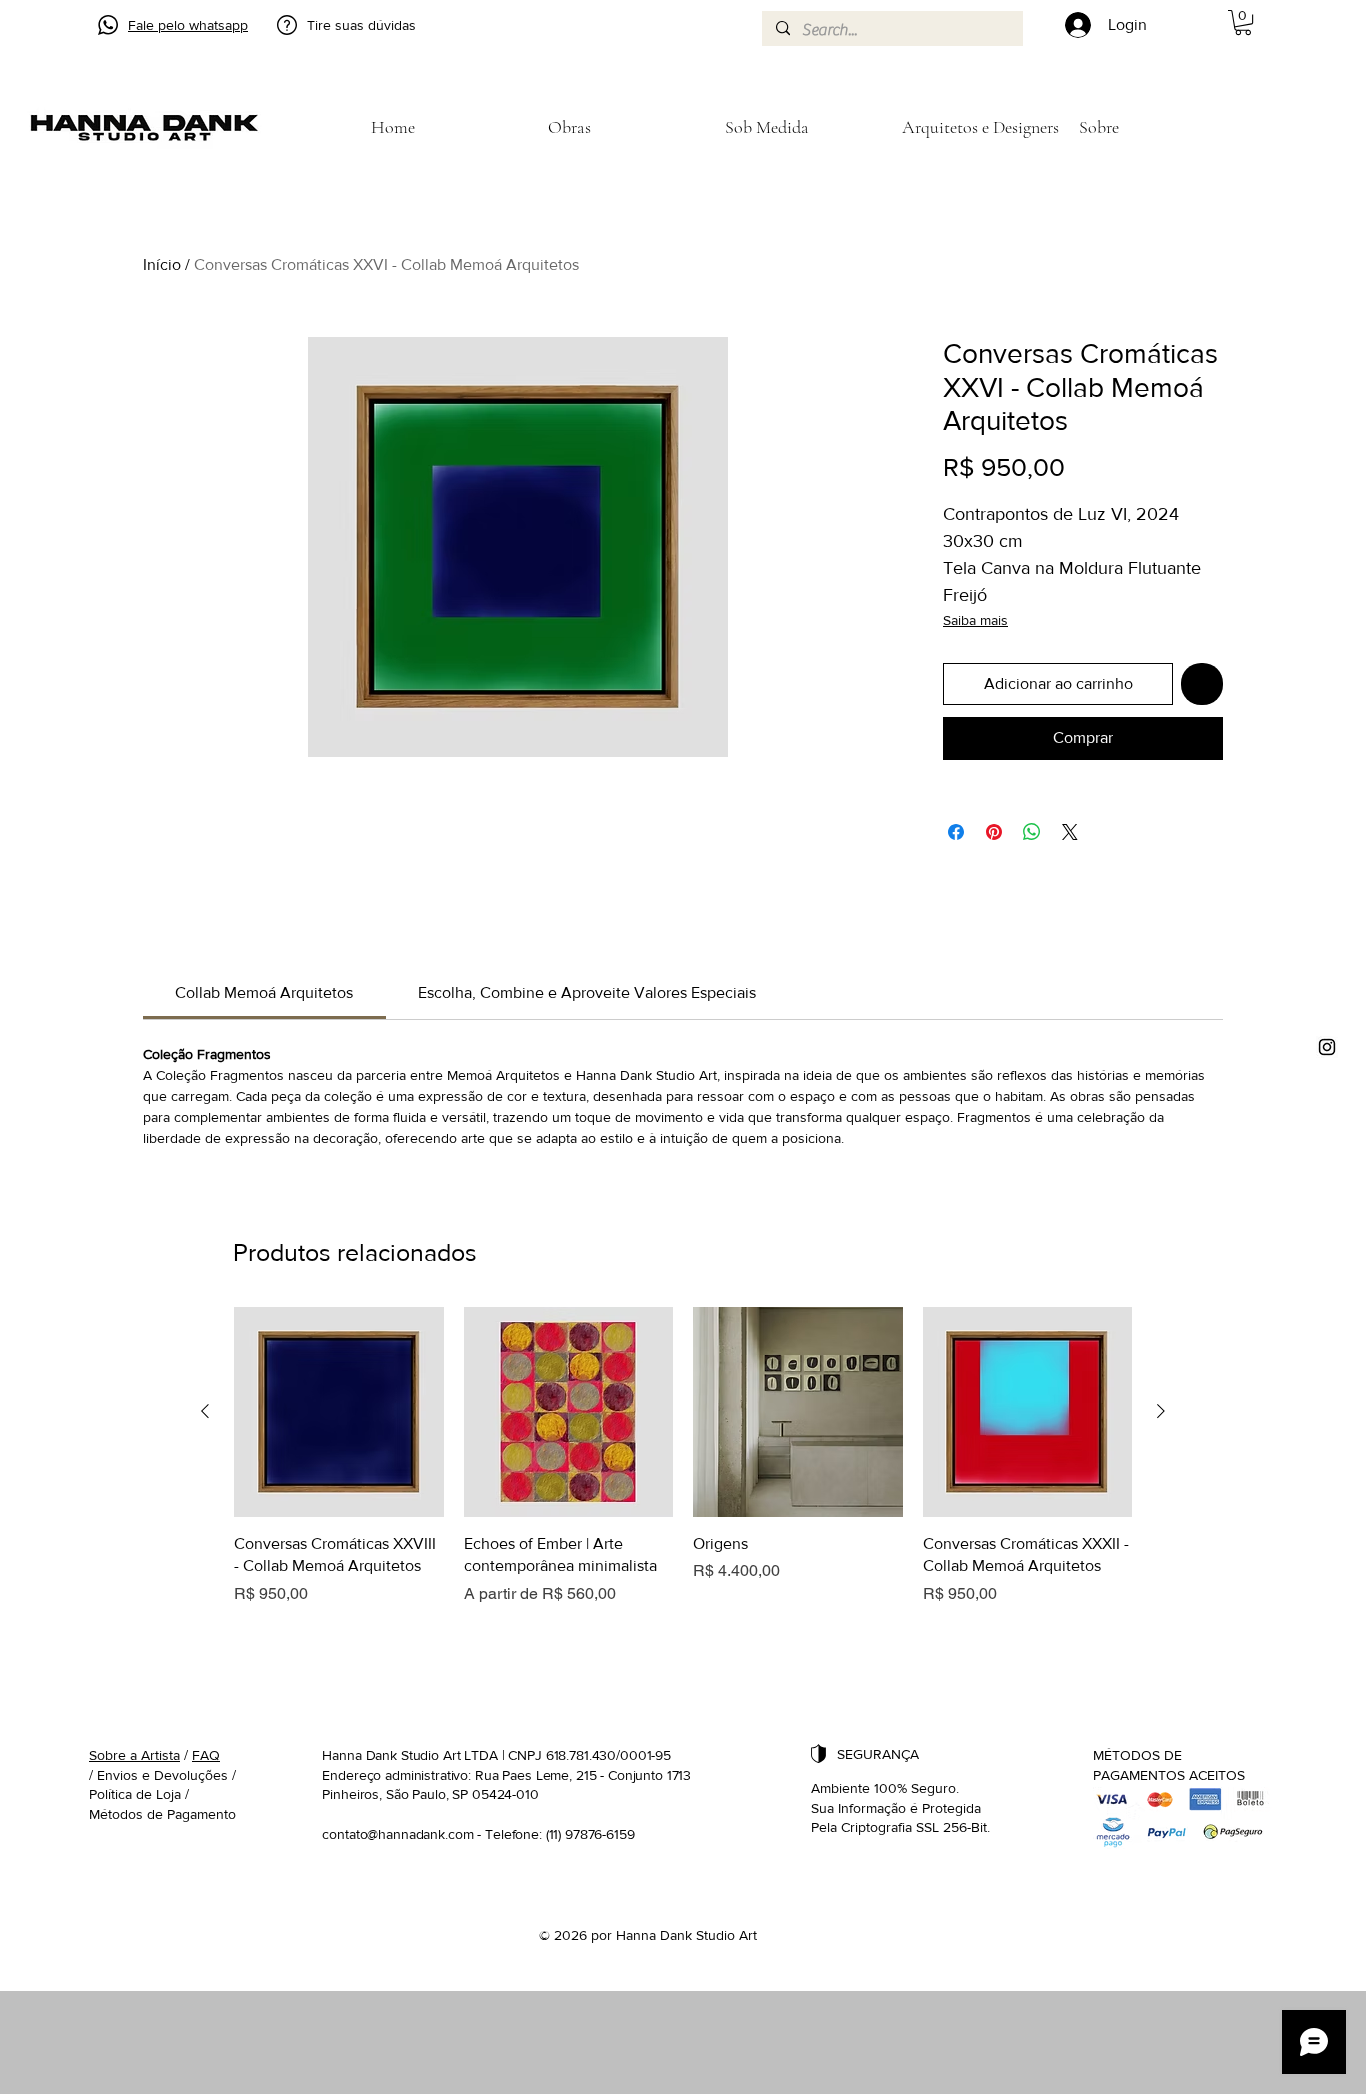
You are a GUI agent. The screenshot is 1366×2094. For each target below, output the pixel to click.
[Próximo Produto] (1161, 1411)
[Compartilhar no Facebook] (956, 832)
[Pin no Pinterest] (994, 832)
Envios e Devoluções (162, 1775)
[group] (683, 1456)
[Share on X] (1070, 832)
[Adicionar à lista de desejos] (1202, 684)
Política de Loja (135, 1794)
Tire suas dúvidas (361, 25)
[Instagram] (1327, 1047)
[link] (264, 992)
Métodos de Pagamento (162, 1814)
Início (162, 264)
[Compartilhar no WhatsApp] (1032, 832)
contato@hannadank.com (397, 1834)
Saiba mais (975, 620)
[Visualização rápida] (339, 1412)
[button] (1243, 22)
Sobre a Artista (134, 1755)
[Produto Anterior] (205, 1411)
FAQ (206, 1755)
